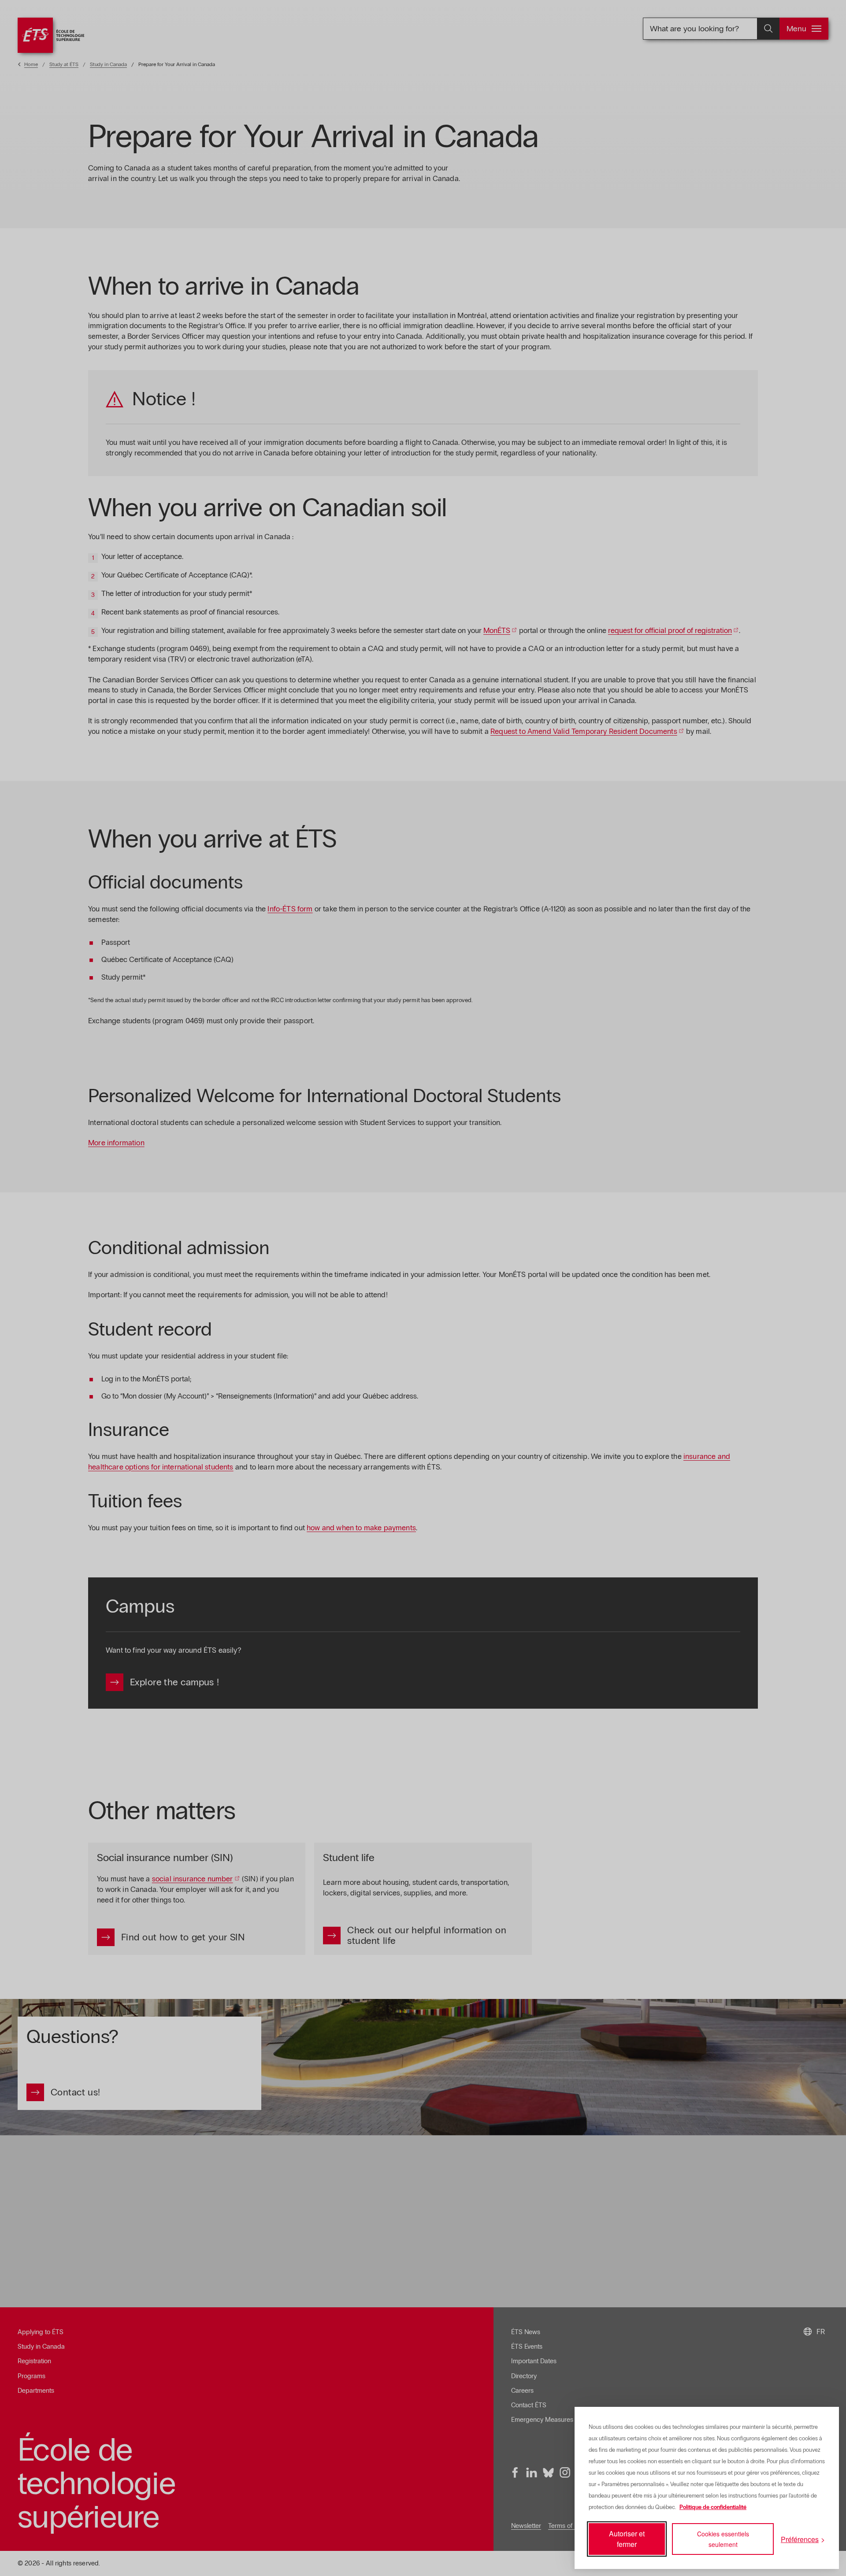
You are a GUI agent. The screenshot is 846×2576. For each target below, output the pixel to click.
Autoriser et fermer (627, 2539)
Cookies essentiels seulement (723, 2539)
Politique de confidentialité (713, 2507)
